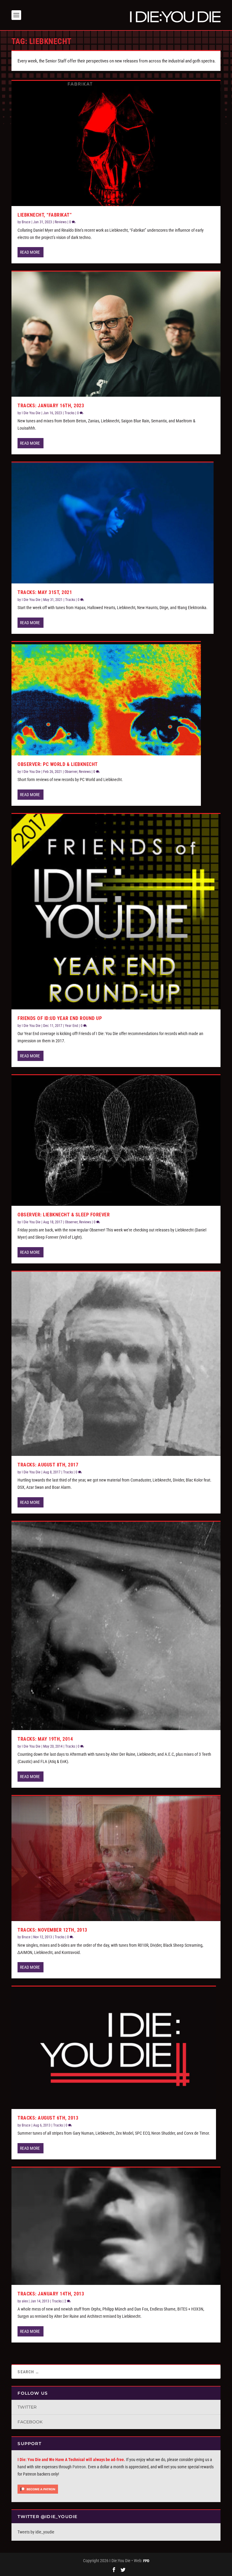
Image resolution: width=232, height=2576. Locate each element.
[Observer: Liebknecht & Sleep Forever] (116, 1140)
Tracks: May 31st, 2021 (45, 592)
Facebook (30, 2422)
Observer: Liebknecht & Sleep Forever (64, 1215)
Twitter (27, 2407)
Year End (71, 1026)
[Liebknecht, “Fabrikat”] (116, 143)
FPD (146, 2561)
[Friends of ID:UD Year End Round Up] (116, 912)
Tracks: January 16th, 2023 (51, 406)
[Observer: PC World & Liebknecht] (106, 699)
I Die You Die (31, 413)
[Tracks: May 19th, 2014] (116, 1626)
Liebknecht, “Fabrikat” (45, 215)
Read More (30, 252)
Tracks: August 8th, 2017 (48, 1465)
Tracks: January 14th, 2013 (51, 2294)
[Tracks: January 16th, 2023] (116, 334)
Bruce (26, 222)
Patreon (79, 2467)
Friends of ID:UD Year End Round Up (60, 1018)
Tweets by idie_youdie (36, 2532)
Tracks (69, 413)
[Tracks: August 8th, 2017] (116, 1364)
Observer (71, 772)
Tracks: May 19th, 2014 (45, 1739)
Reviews (61, 222)
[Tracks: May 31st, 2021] (113, 523)
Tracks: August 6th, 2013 (48, 2118)
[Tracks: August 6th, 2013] (114, 2048)
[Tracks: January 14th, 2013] (116, 2226)
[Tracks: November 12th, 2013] (116, 1858)
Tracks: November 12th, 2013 (52, 1930)
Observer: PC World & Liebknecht (58, 764)
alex (25, 2301)
